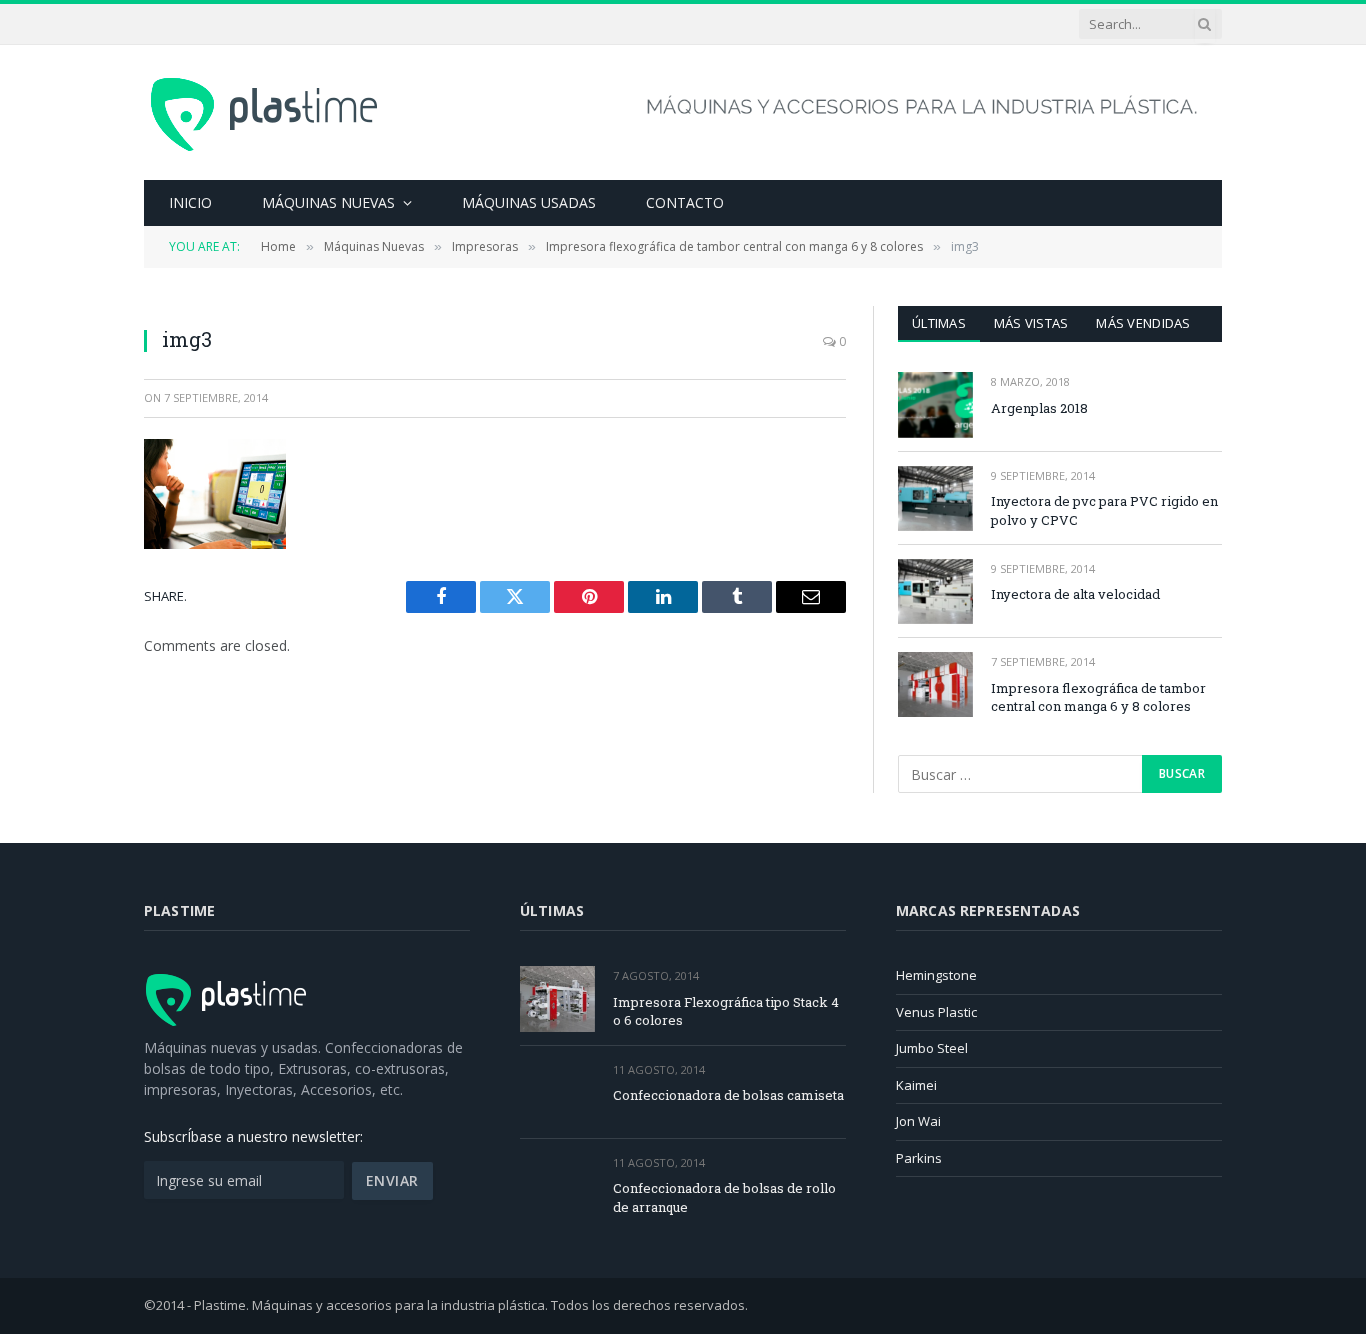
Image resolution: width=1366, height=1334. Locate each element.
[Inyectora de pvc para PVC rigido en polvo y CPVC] (935, 498)
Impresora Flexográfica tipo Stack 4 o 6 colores (726, 1011)
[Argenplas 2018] (935, 404)
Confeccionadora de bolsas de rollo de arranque (724, 1197)
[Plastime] (265, 112)
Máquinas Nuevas (328, 202)
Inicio (190, 202)
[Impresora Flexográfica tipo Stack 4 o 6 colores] (557, 998)
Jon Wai (918, 1121)
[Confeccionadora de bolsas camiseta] (557, 1092)
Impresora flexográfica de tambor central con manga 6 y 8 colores (1098, 697)
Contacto (685, 202)
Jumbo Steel (932, 1048)
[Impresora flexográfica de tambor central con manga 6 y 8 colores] (935, 684)
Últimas (939, 323)
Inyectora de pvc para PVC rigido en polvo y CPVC (1104, 510)
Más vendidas (1143, 323)
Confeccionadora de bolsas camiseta (728, 1095)
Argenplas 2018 (1039, 408)
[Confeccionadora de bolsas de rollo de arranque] (557, 1185)
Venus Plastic (936, 1012)
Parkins (919, 1158)
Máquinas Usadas (529, 202)
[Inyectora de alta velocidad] (935, 591)
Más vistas (1031, 323)
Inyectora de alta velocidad (1075, 594)
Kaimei (916, 1085)
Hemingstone (936, 975)
